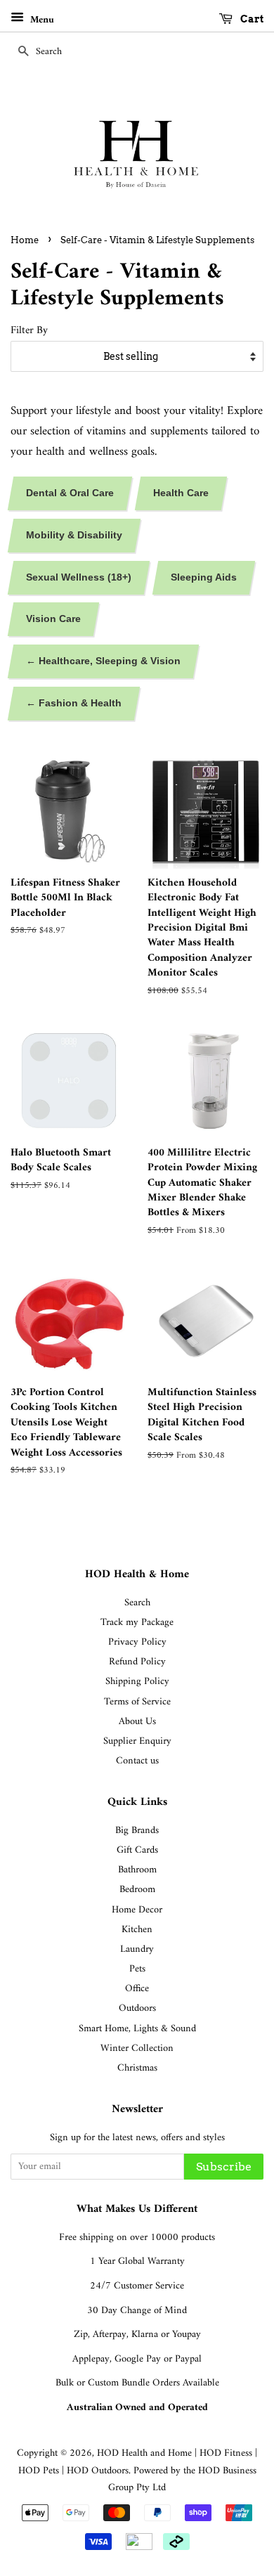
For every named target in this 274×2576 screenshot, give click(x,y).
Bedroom (137, 1890)
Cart (251, 19)
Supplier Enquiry (137, 1741)
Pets (137, 1969)
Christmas (137, 2068)
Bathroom (137, 1870)
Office (137, 1989)
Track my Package (137, 1623)
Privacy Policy (137, 1642)
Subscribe (224, 2167)
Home (25, 240)
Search (137, 1603)
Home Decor (137, 1910)
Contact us (137, 1761)
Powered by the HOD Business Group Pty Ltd (182, 2480)
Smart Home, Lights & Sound (137, 2029)
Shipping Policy (137, 1682)
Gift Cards (137, 1850)
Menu (41, 20)
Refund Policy (137, 1662)
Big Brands (137, 1831)
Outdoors (137, 2008)
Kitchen (137, 1930)
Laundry (137, 1949)
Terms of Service (137, 1702)
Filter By (29, 331)
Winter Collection (137, 2048)
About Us (137, 1722)
